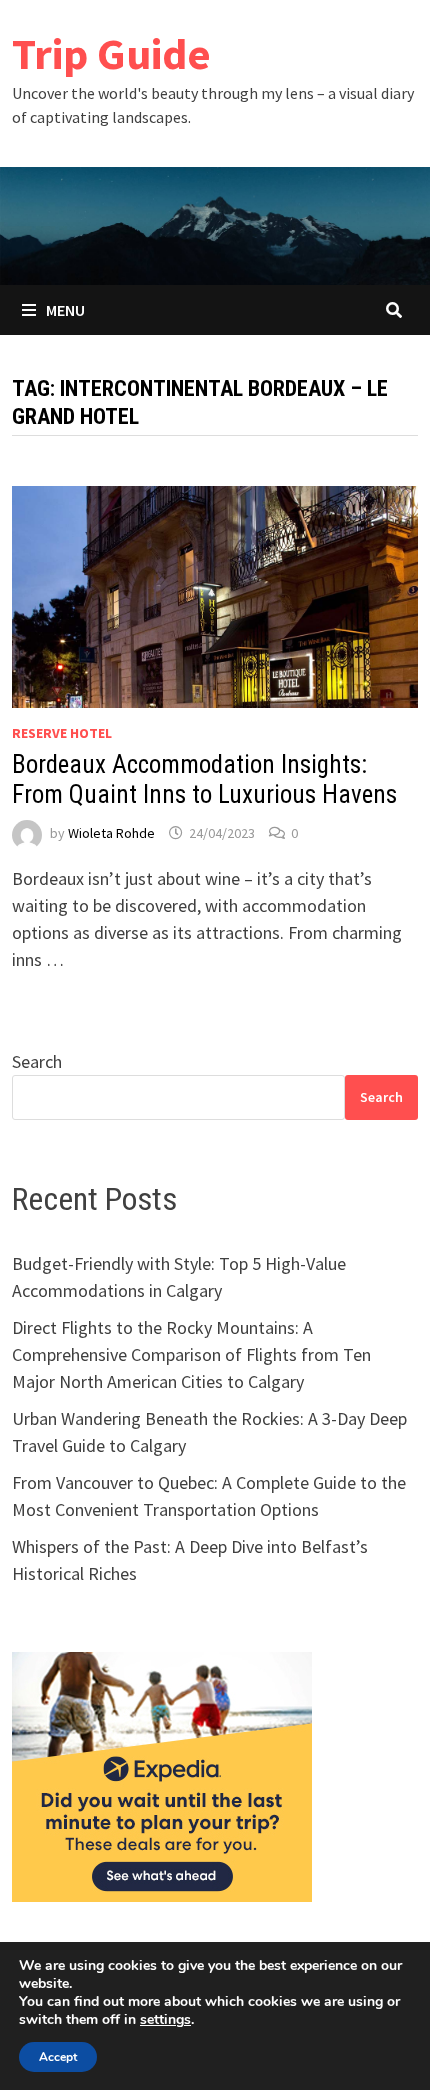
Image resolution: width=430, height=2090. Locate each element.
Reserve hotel (62, 733)
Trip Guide (111, 53)
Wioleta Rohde (111, 833)
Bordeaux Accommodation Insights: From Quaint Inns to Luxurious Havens (204, 779)
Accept (58, 2057)
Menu (65, 310)
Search (37, 1061)
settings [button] (165, 2019)
